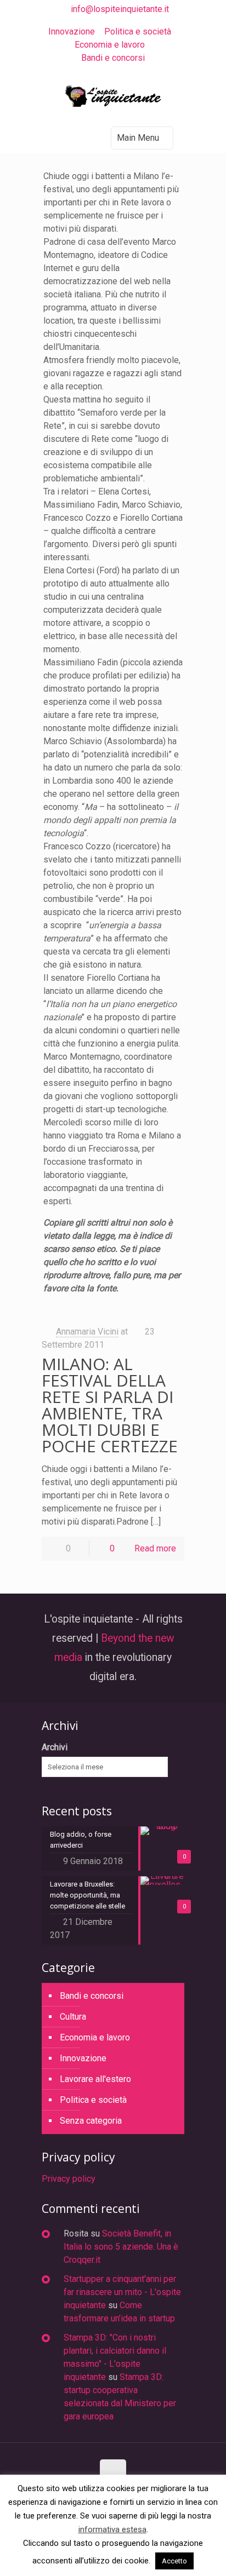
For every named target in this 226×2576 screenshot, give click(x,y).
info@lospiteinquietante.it (120, 9)
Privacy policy (69, 2179)
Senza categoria (91, 2121)
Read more (155, 1548)
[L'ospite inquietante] (113, 99)
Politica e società (138, 31)
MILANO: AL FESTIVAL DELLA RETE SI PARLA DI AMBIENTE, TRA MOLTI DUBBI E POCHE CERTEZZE (110, 1405)
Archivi (55, 1747)
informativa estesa (112, 2529)
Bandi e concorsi (113, 58)
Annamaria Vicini (87, 1332)
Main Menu (138, 138)
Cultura (73, 2017)
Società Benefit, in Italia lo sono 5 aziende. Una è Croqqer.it (121, 2247)
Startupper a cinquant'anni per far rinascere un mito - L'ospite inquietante (122, 2292)
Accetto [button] (174, 2561)
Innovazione (72, 31)
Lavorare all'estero (95, 2079)
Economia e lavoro (110, 45)
